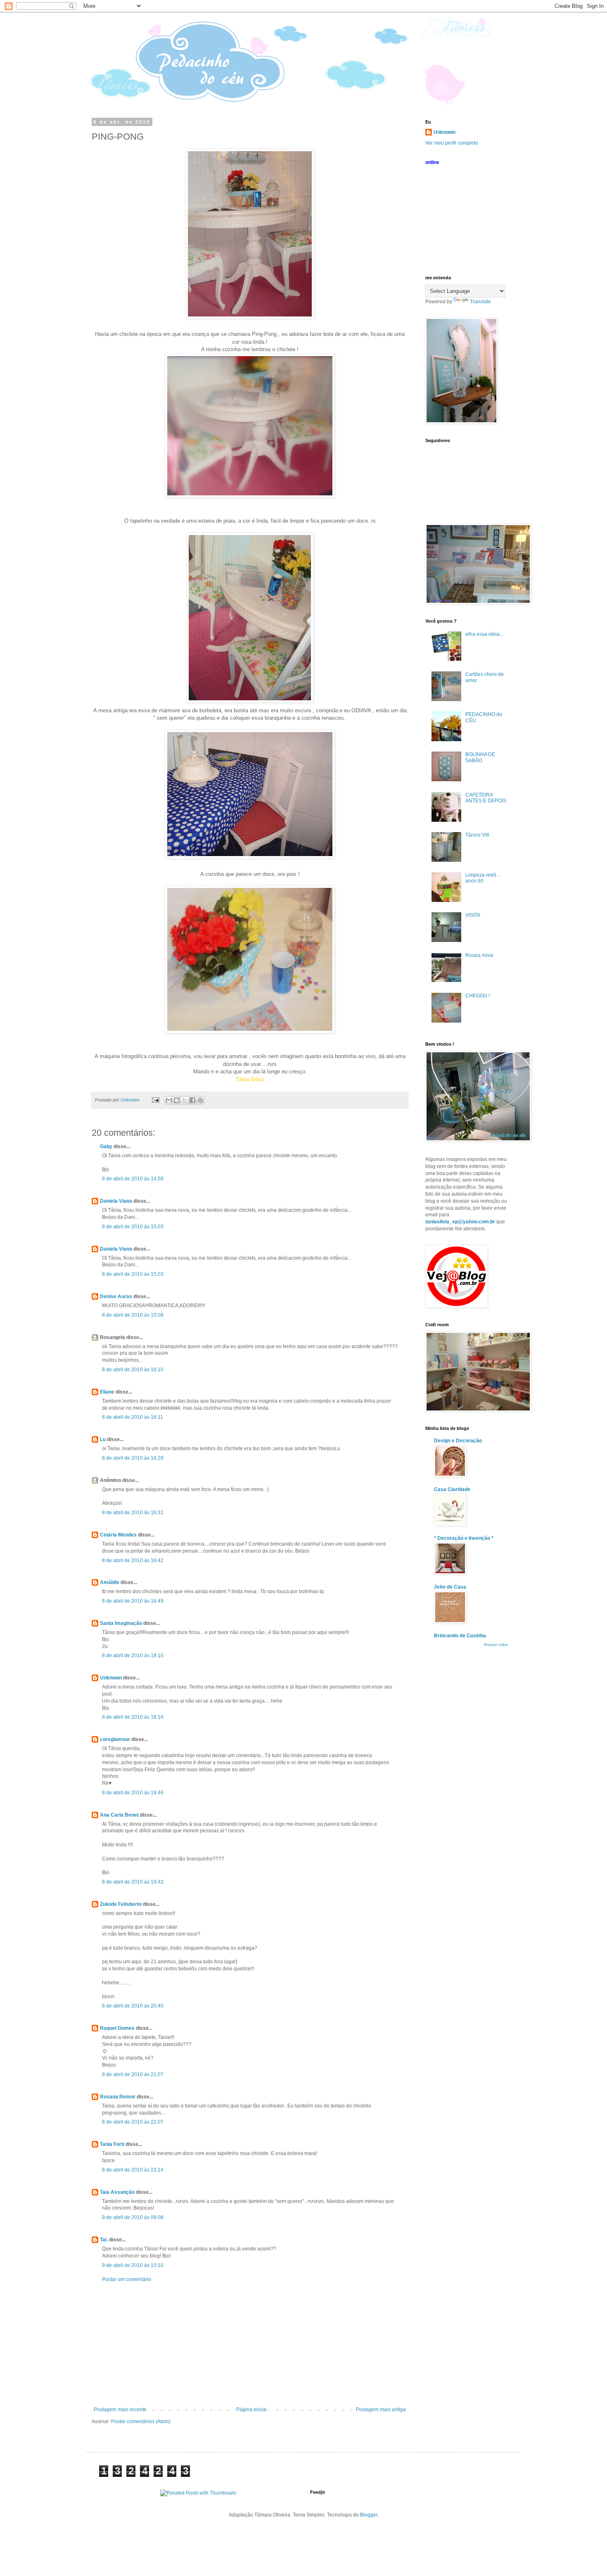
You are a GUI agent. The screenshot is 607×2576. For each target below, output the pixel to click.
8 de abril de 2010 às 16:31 (133, 1513)
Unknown (111, 1678)
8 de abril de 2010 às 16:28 (133, 1458)
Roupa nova (479, 955)
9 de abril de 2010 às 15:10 (133, 2265)
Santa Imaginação (121, 1623)
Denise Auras (116, 1296)
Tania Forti (112, 2144)
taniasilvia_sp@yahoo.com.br (460, 1222)
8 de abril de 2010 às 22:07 (133, 2122)
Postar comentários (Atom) (141, 2421)
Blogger (369, 2515)
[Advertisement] (250, 2345)
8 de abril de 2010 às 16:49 (133, 1601)
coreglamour (115, 1739)
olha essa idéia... (484, 634)
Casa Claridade (452, 1489)
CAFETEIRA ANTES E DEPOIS (486, 798)
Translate (480, 302)
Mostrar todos (496, 1645)
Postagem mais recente (120, 2409)
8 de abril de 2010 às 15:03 (133, 1227)
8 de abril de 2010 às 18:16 (133, 1717)
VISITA (473, 915)
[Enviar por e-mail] (169, 1100)
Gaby (106, 1146)
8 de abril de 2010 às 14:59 (133, 1179)
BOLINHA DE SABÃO (480, 757)
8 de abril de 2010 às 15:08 (133, 1315)
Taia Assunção (117, 2192)
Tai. (104, 2240)
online (432, 162)
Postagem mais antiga (381, 2409)
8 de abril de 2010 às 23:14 (133, 2170)
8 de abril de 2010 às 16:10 (133, 1370)
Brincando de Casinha (460, 1636)
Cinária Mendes (118, 1535)
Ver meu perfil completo (452, 143)
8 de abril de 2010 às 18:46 (133, 1793)
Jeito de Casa (450, 1587)
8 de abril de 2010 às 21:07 (133, 2074)
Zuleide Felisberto (121, 1904)
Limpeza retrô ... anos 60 (483, 878)
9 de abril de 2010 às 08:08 (133, 2217)
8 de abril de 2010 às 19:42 (133, 1882)
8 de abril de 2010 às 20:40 (133, 2006)
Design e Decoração (458, 1441)
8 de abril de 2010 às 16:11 (133, 1417)
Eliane (107, 1392)
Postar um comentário (127, 2279)
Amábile (110, 1582)
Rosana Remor (118, 2097)
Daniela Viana (116, 1201)
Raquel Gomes (117, 2028)
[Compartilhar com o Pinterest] (200, 1100)
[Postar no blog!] (177, 1100)
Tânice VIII (477, 835)
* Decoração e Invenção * (464, 1538)
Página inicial (251, 2409)
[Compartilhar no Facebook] (192, 1100)
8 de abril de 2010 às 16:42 (133, 1560)
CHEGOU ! (478, 996)
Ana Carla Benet (119, 1815)
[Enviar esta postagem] (155, 1100)
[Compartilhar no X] (185, 1100)
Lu (103, 1439)
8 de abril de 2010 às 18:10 (133, 1655)
